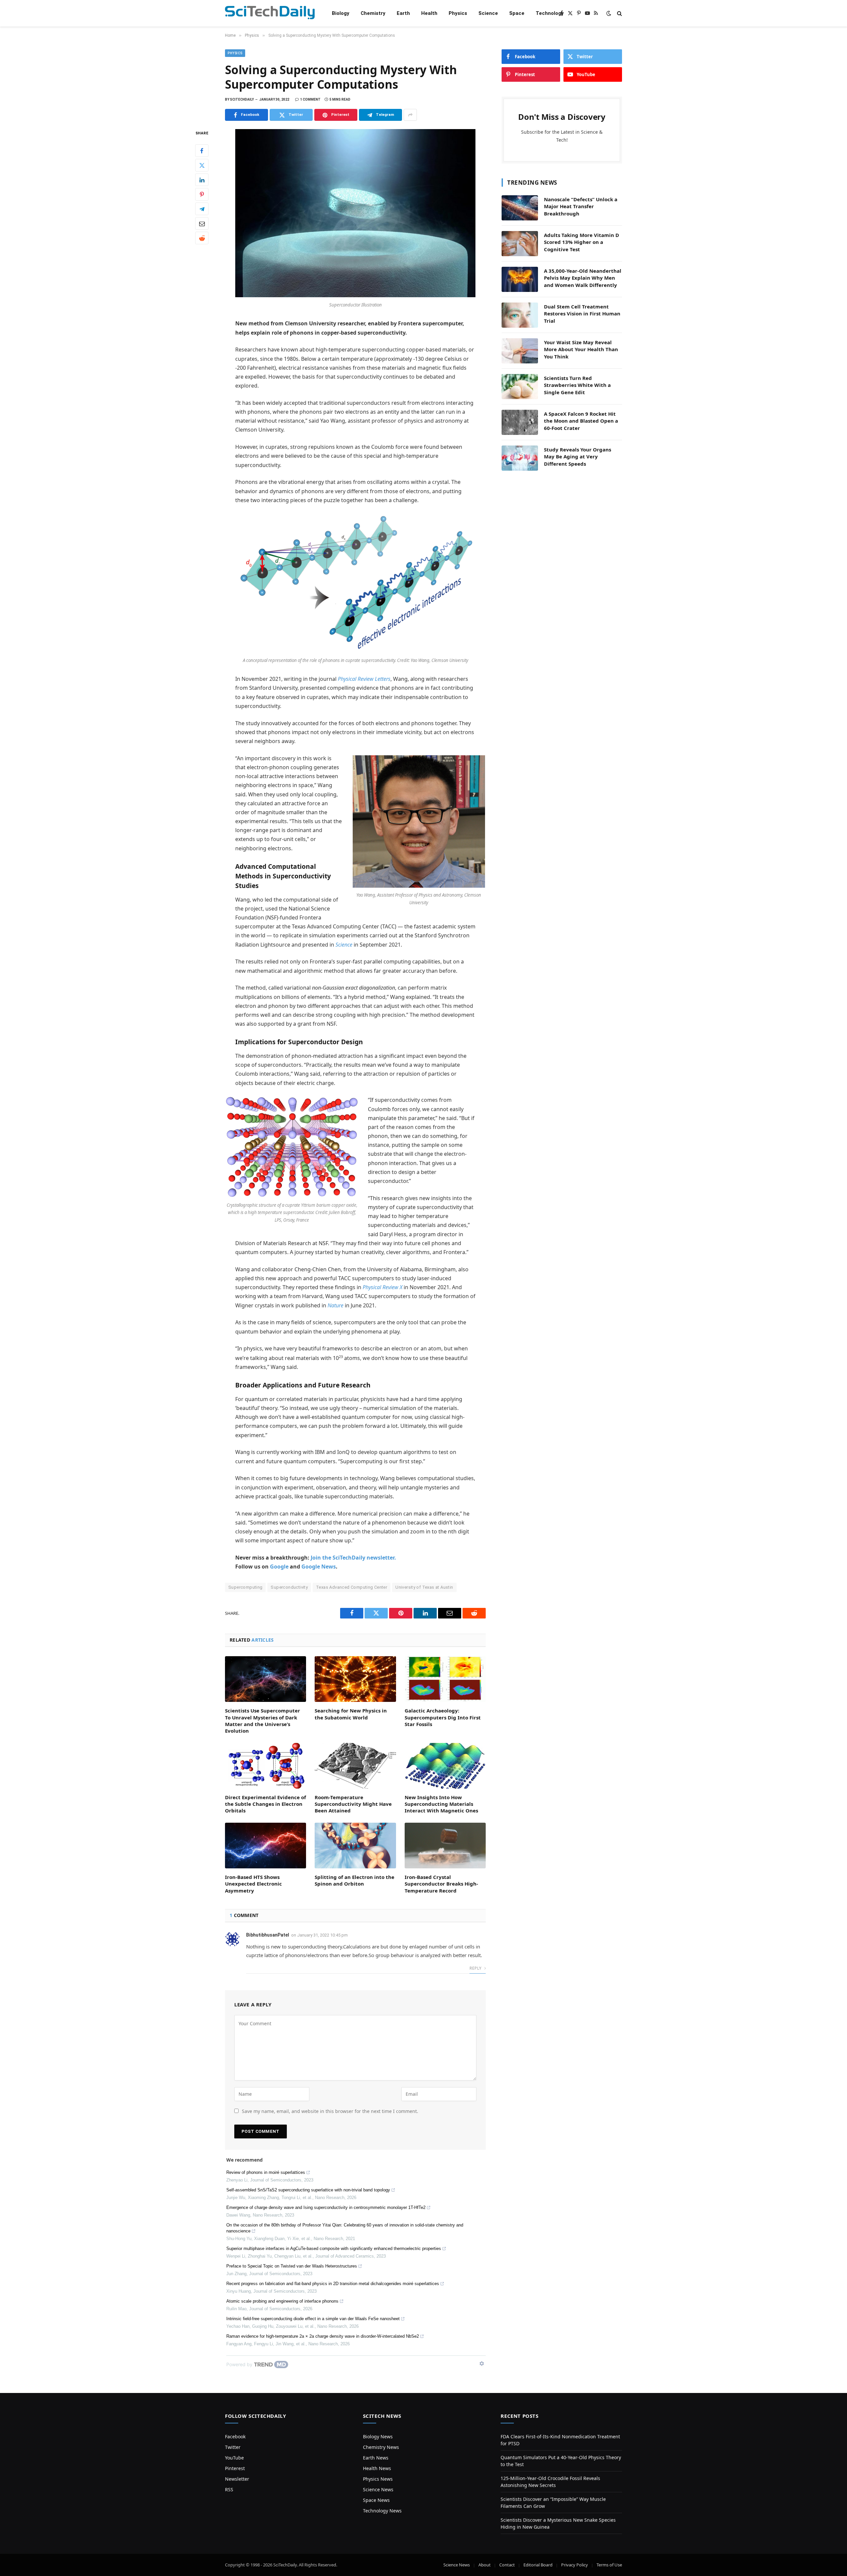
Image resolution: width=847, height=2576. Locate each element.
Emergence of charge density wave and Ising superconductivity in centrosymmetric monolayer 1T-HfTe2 (326, 2207)
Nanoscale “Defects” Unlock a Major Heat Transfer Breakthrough (581, 206)
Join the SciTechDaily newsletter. (353, 1558)
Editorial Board (538, 2565)
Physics (458, 13)
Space (517, 13)
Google (279, 1567)
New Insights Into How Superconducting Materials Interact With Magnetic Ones (441, 1804)
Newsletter (237, 2479)
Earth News (376, 2458)
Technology (550, 13)
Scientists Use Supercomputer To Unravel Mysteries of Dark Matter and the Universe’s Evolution (263, 1721)
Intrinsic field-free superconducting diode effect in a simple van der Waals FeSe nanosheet (313, 2319)
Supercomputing (245, 1587)
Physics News (378, 2479)
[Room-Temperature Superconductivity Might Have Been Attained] (355, 1766)
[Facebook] (202, 151)
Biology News (378, 2436)
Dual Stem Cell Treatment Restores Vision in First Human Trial (582, 314)
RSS (229, 2489)
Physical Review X (382, 1287)
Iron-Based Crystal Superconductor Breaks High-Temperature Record (441, 1884)
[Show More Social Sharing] (410, 115)
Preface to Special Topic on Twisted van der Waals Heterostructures (292, 2266)
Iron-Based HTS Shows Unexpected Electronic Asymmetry (253, 1884)
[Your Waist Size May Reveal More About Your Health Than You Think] (520, 351)
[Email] (202, 224)
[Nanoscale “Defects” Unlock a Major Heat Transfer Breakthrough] (520, 208)
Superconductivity (289, 1587)
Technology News (382, 2511)
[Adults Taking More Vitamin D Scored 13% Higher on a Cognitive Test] (520, 244)
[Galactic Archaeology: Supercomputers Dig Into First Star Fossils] (445, 1679)
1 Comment (310, 99)
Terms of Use (609, 2565)
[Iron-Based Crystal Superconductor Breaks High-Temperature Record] (445, 1846)
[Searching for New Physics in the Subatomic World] (355, 1679)
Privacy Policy (575, 2565)
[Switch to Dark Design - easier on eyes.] (609, 13)
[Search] (619, 13)
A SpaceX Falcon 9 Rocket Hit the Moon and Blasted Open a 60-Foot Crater (581, 421)
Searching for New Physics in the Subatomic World (351, 1714)
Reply (476, 1968)
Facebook (235, 2436)
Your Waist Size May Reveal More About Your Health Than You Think (581, 349)
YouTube (234, 2458)
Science (488, 13)
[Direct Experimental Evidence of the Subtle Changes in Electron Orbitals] (266, 1766)
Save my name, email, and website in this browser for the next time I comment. (330, 2111)
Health (429, 13)
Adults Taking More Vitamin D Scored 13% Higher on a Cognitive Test (581, 242)
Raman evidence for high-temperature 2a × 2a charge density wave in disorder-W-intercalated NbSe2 (323, 2336)
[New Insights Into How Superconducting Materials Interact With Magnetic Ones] (445, 1766)
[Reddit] (202, 238)
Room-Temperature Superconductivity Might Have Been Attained (353, 1804)
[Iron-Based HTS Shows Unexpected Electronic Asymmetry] (266, 1846)
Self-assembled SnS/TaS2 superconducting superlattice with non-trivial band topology (308, 2190)
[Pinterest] (202, 195)
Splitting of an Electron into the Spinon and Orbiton (355, 1880)
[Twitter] (202, 165)
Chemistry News (381, 2447)
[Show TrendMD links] (482, 2364)
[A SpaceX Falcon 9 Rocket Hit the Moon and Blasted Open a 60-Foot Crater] (520, 422)
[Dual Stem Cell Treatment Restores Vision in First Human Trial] (520, 315)
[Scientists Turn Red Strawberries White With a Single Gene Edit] (520, 387)
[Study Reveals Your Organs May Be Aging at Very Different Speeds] (520, 458)
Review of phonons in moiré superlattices (266, 2172)
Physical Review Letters (364, 679)
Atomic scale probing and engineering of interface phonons (282, 2301)
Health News (377, 2468)
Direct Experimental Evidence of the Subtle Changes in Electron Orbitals (266, 1804)
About (485, 2565)
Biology (341, 13)
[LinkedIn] (202, 180)
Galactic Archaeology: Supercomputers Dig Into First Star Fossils (443, 1717)
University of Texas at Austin (424, 1587)
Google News (319, 1567)
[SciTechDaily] (270, 13)
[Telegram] (202, 209)
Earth (403, 13)
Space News (376, 2500)
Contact (507, 2565)
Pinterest (235, 2468)
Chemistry (373, 13)
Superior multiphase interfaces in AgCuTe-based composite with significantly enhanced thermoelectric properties (334, 2248)
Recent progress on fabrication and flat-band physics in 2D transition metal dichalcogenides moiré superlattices (333, 2284)
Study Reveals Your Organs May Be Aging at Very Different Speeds (578, 457)
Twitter (233, 2447)
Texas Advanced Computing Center (352, 1587)
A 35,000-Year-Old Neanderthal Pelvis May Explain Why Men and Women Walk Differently (583, 278)
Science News (378, 2489)
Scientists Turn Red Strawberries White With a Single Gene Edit (577, 385)
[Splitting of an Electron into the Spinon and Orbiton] (355, 1846)
